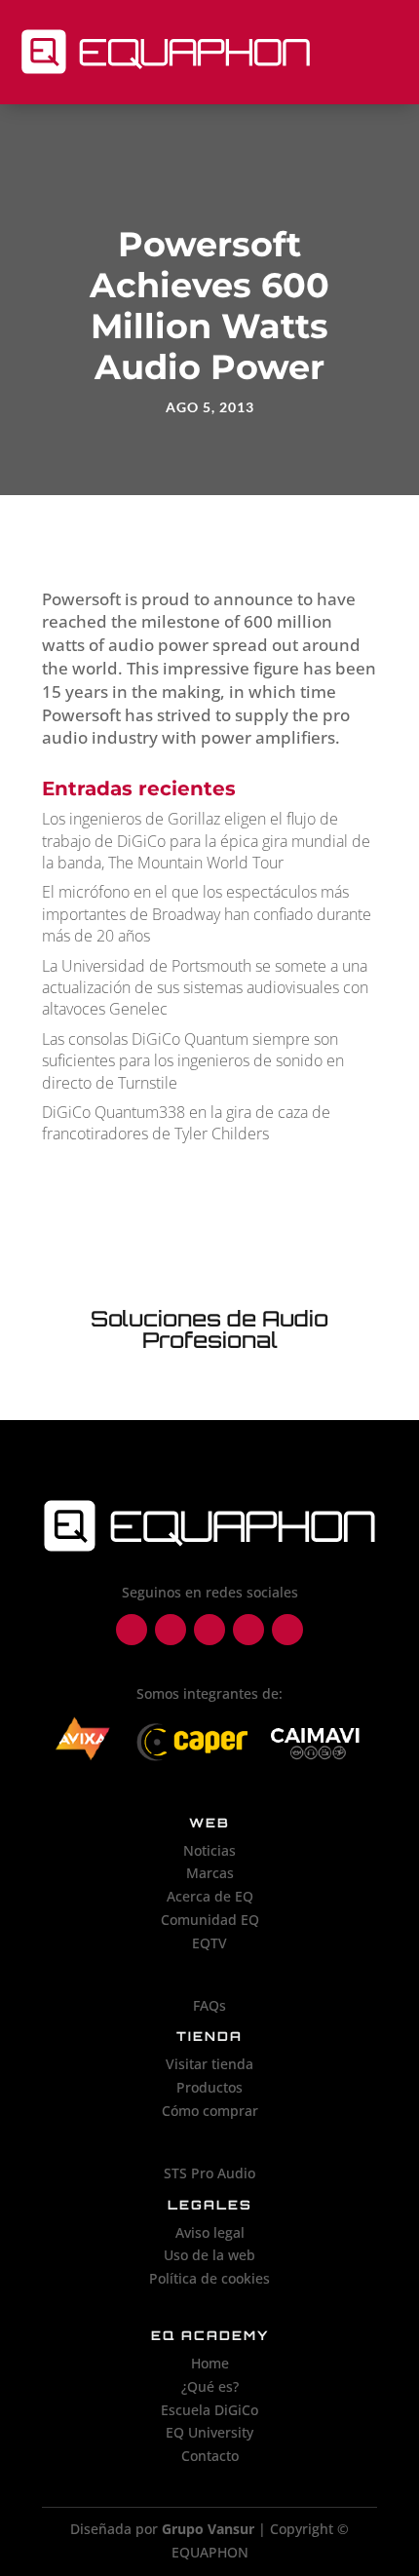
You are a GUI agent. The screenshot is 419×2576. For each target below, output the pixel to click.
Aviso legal (210, 2232)
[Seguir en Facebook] (132, 1630)
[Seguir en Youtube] (287, 1630)
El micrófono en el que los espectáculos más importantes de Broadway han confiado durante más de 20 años (207, 914)
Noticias (209, 1850)
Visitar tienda (209, 2064)
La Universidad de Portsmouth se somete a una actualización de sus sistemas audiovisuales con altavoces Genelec (205, 988)
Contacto (210, 2456)
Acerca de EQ (210, 1896)
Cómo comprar (210, 2111)
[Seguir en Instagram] (171, 1630)
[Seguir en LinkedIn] (209, 1630)
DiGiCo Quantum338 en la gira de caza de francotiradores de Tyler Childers (186, 1123)
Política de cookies (209, 2278)
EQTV (209, 1943)
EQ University (209, 2432)
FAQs (209, 2005)
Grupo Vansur (208, 2529)
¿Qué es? (210, 2386)
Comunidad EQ (210, 1920)
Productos (209, 2087)
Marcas (210, 1873)
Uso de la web (209, 2255)
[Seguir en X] (248, 1630)
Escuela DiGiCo (209, 2410)
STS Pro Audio (209, 2173)
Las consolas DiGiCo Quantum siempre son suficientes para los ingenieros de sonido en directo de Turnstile (193, 1061)
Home (210, 2363)
